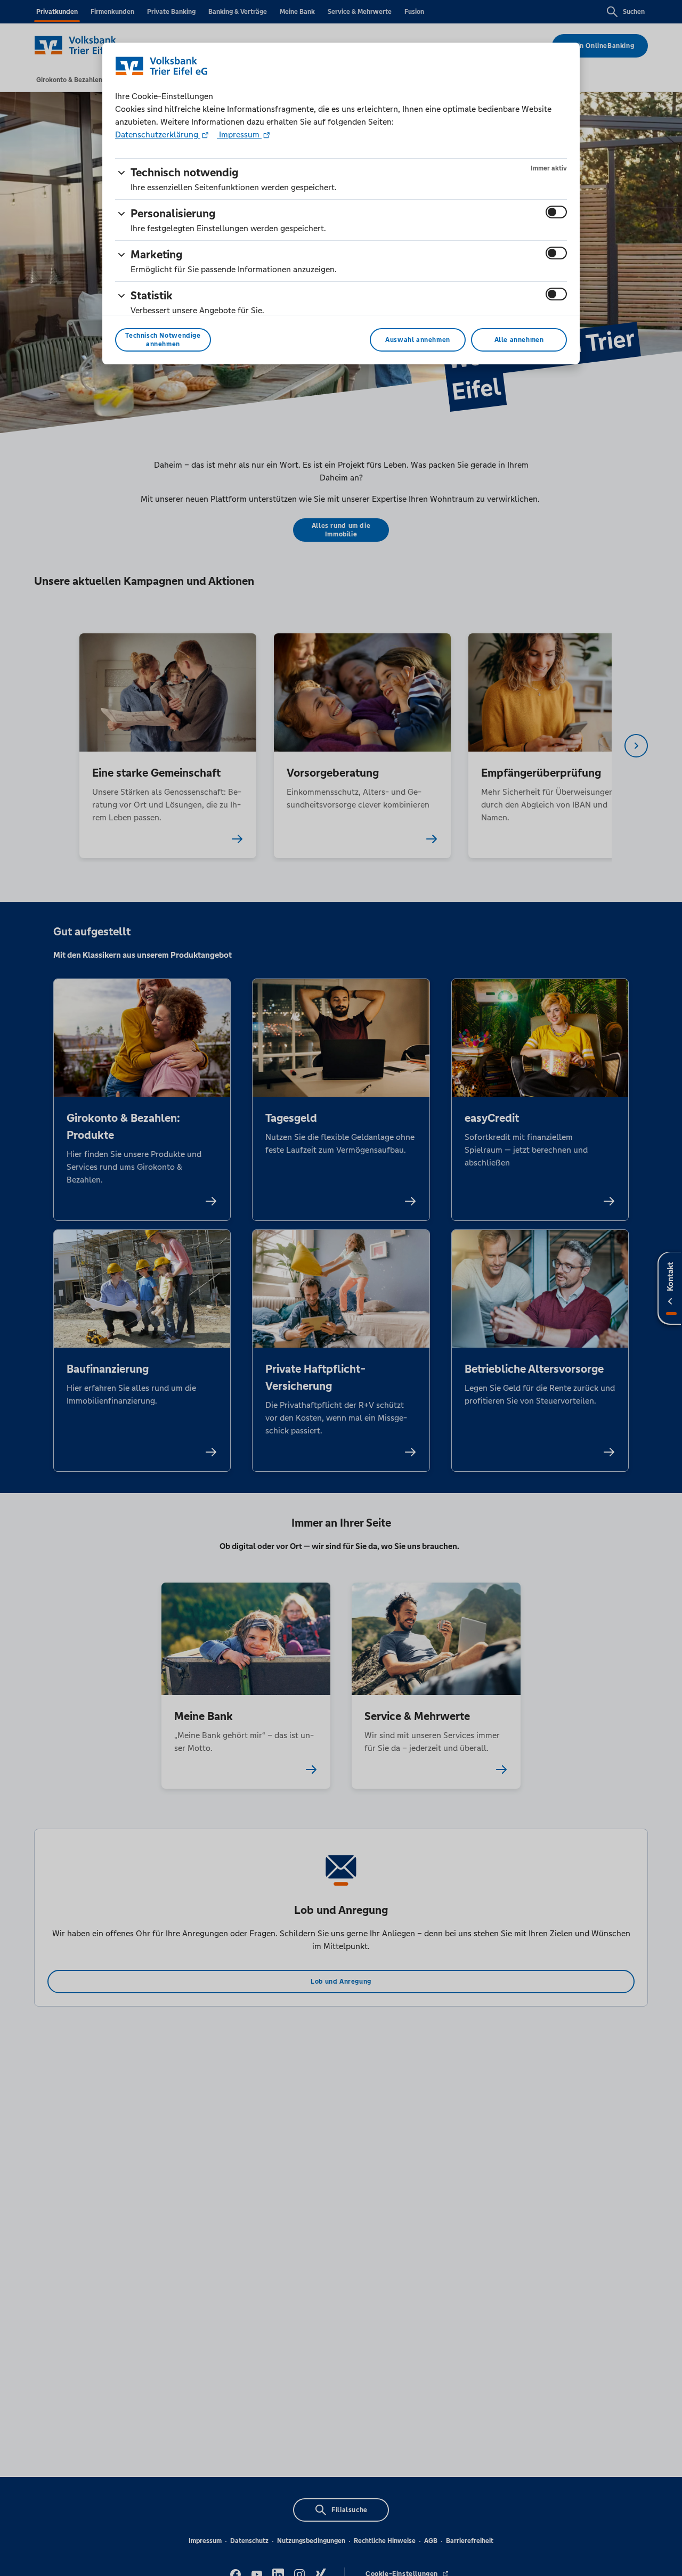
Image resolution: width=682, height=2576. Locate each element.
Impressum (239, 134)
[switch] (556, 212)
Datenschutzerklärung (158, 134)
